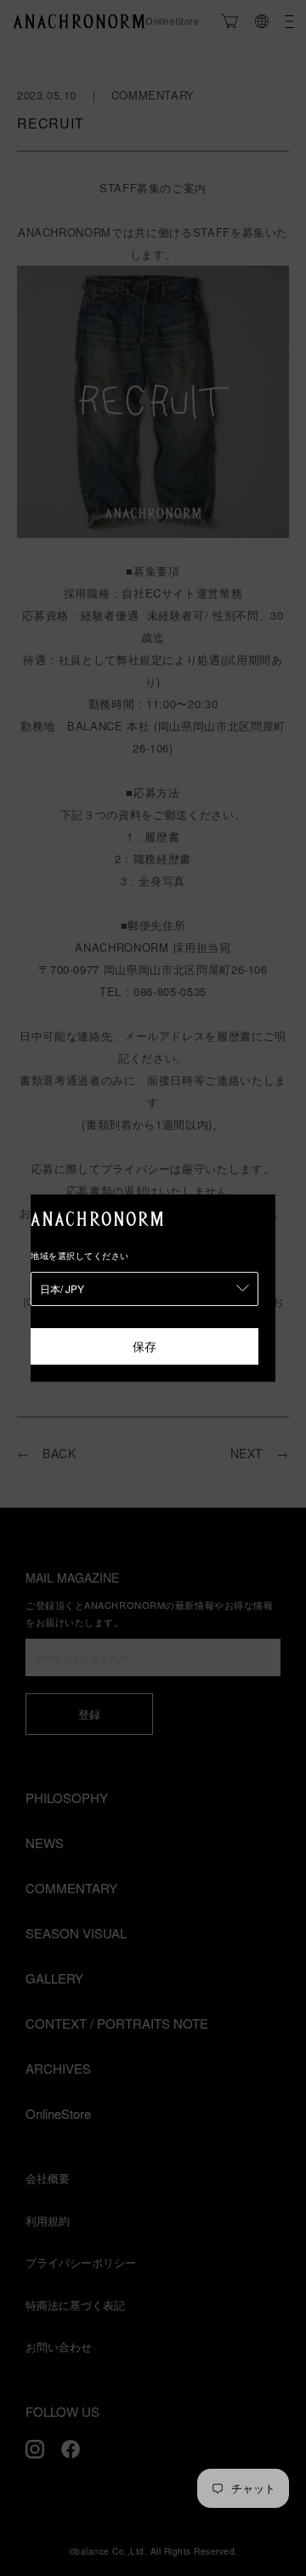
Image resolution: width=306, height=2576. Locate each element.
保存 (144, 1346)
